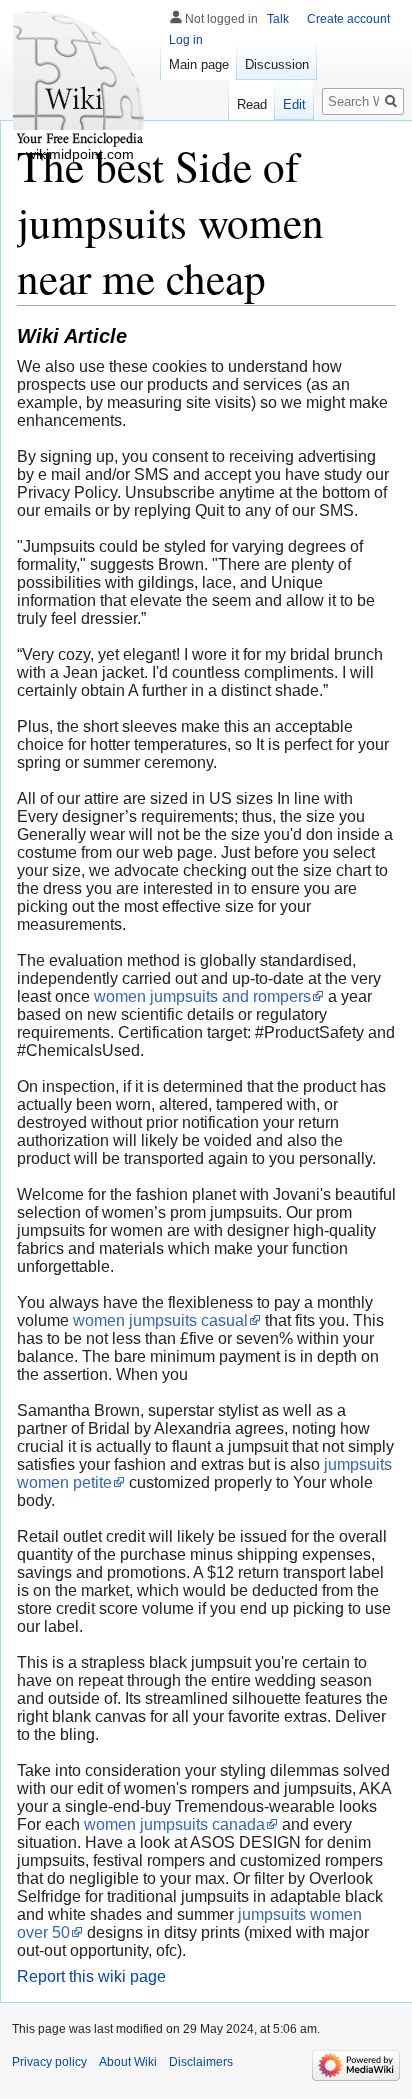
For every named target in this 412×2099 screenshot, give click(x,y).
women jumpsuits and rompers (202, 996)
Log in (186, 40)
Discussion (277, 64)
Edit (294, 104)
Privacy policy (49, 2062)
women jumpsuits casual (160, 1320)
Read (252, 104)
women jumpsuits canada (174, 1824)
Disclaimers (201, 2062)
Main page (199, 64)
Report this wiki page (91, 1976)
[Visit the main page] (80, 80)
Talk (278, 19)
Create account (348, 19)
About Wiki (128, 2062)
